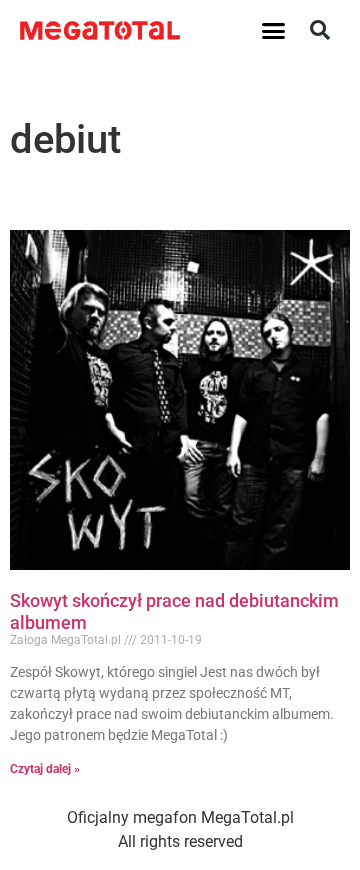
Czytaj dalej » (45, 769)
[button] (274, 30)
